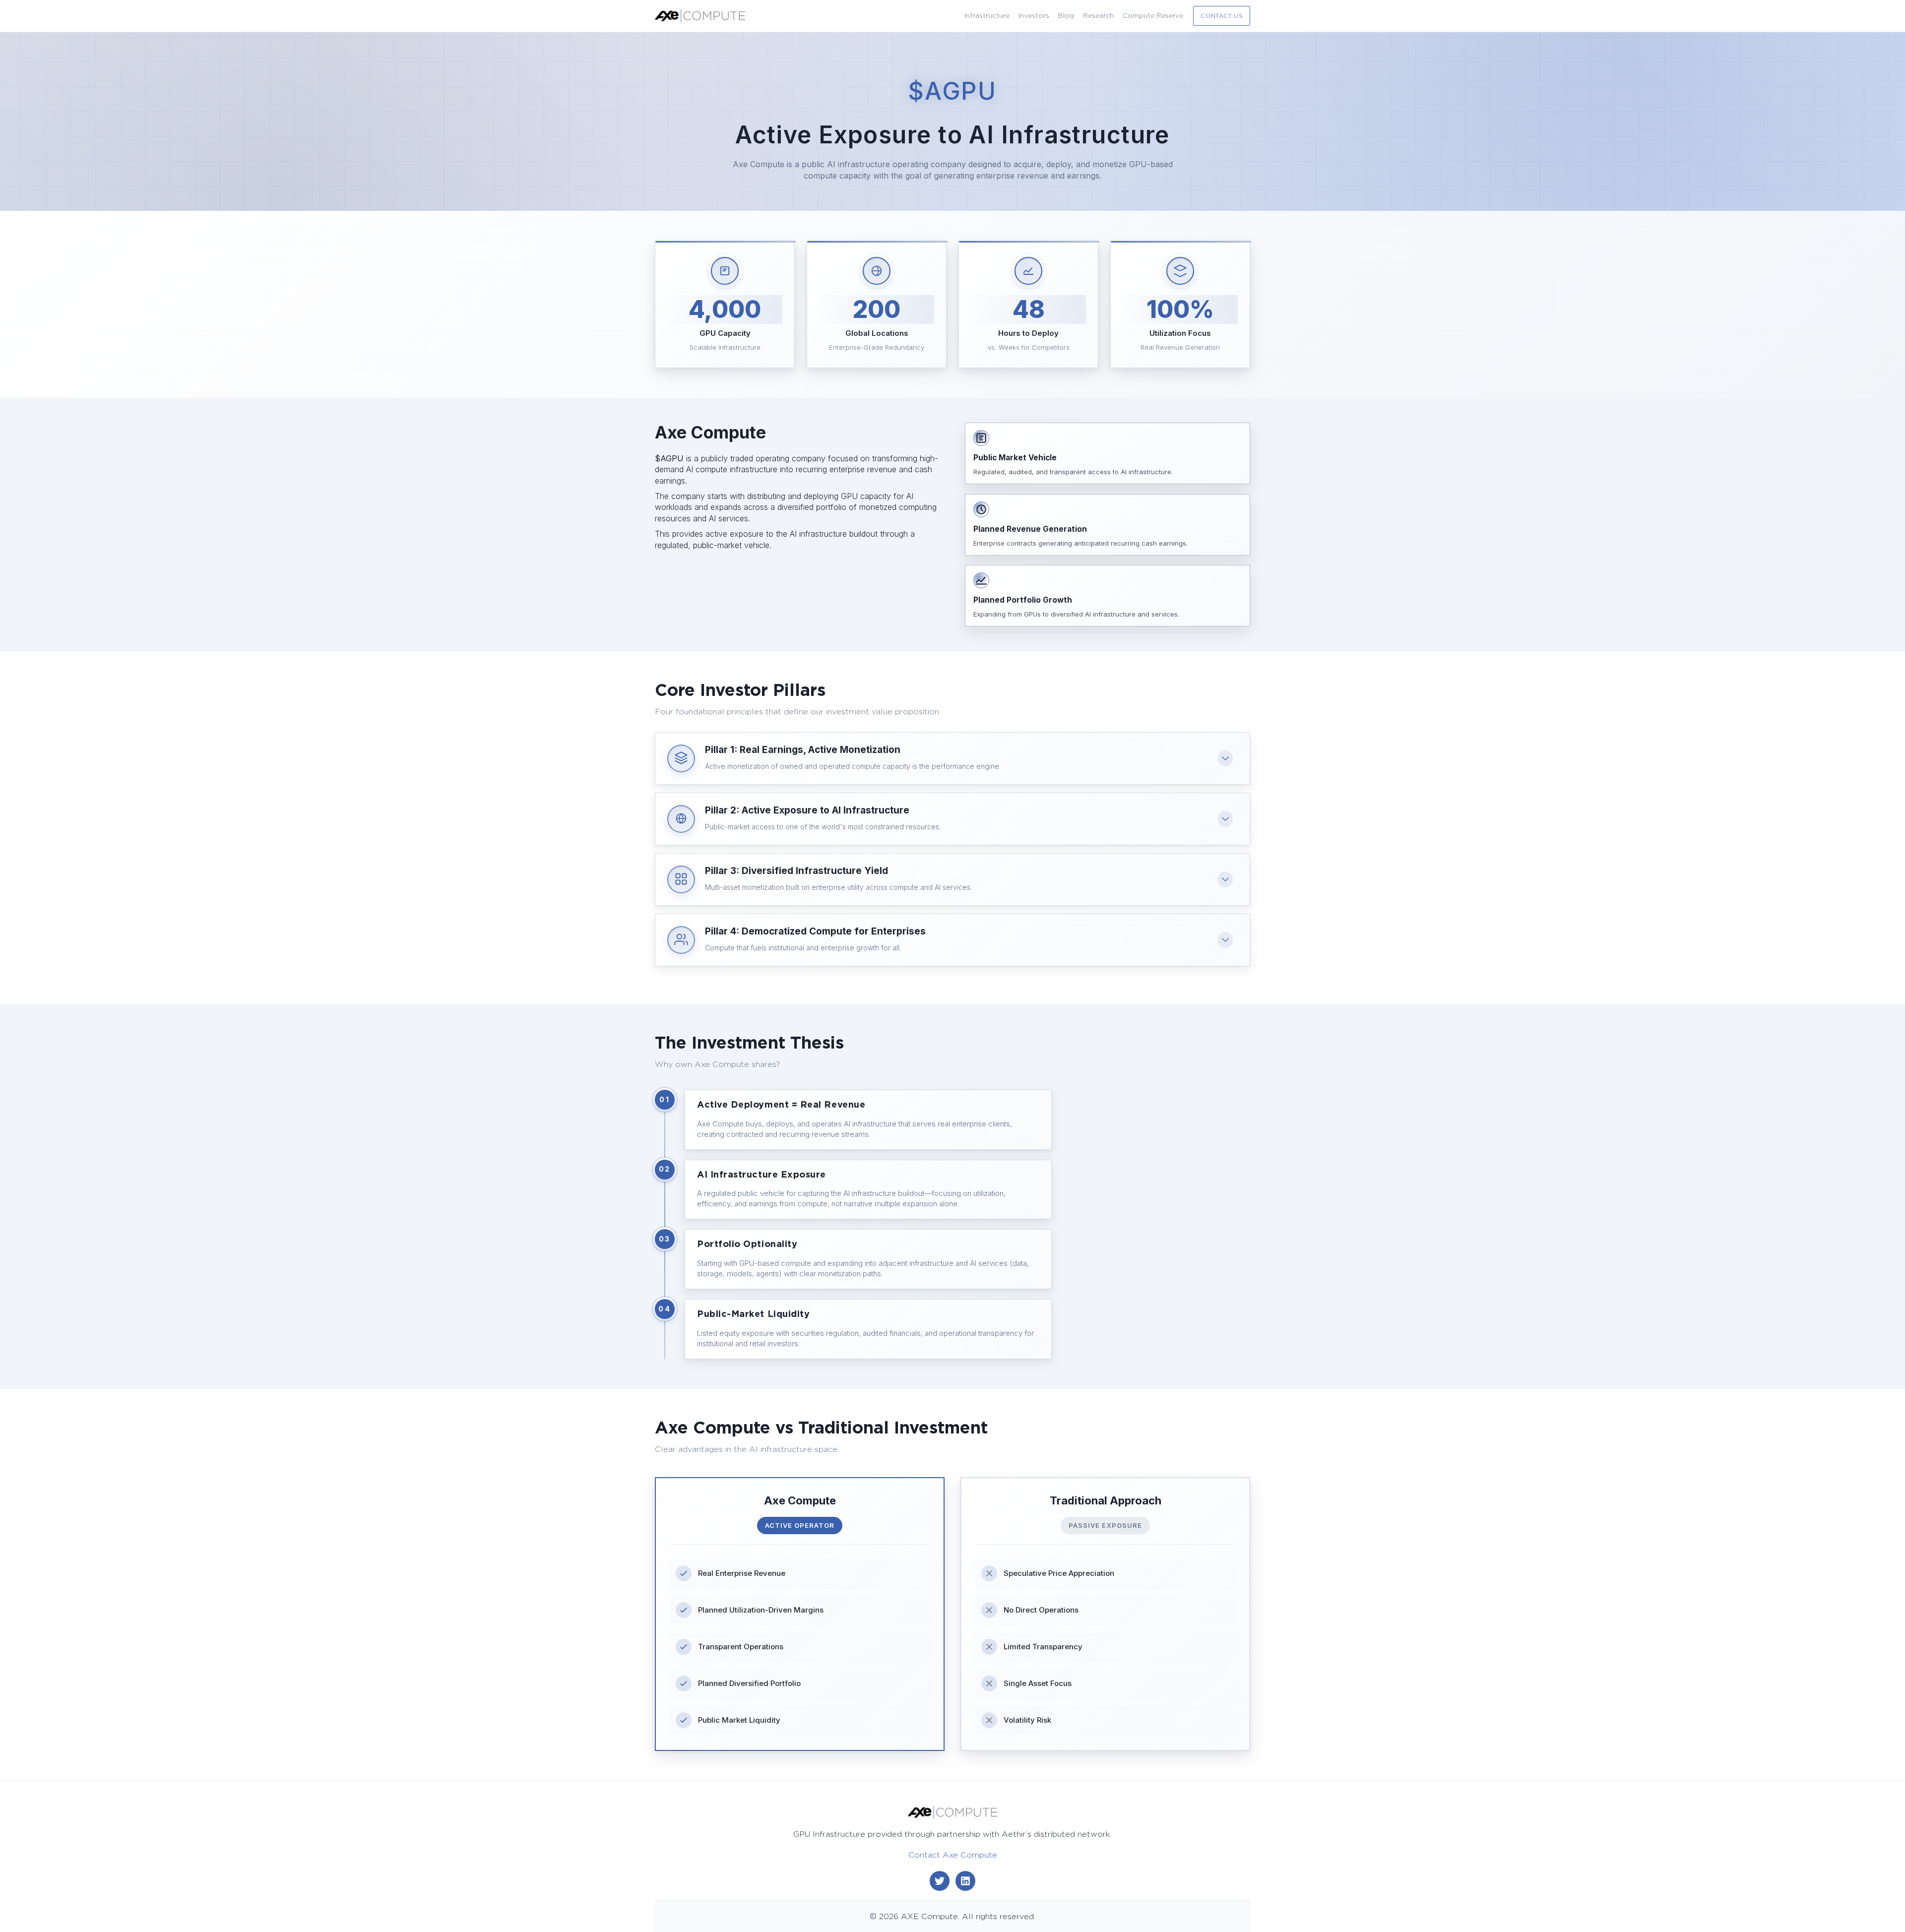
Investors (1034, 16)
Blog (1066, 16)
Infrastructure (987, 16)
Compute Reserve (1153, 16)
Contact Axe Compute (953, 1855)
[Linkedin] (965, 1881)
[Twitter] (940, 1881)
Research (1098, 16)
